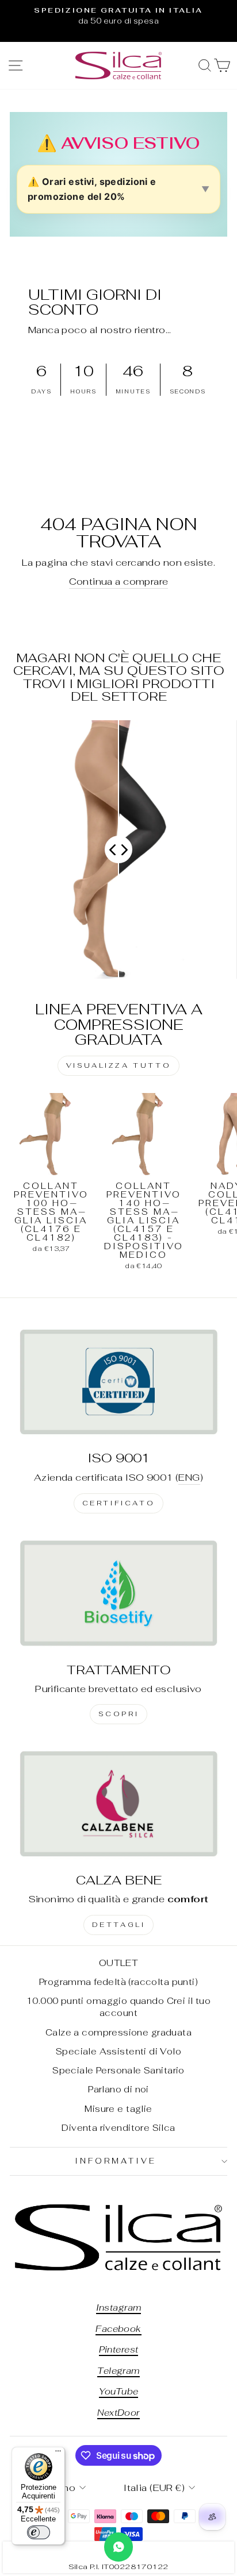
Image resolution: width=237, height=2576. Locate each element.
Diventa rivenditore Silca (118, 2128)
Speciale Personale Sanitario (118, 2070)
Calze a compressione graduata (118, 2032)
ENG (189, 1477)
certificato (119, 1503)
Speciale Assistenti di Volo (118, 2051)
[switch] (39, 2532)
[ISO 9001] (118, 1382)
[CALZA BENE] (118, 1803)
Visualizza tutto (119, 1065)
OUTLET (118, 1963)
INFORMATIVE (116, 2161)
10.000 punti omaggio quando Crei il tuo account (118, 2007)
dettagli (119, 1925)
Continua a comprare (119, 581)
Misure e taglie (118, 2109)
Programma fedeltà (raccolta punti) (118, 1982)
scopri (119, 1714)
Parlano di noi (118, 2089)
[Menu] (58, 2454)
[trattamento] (118, 1593)
